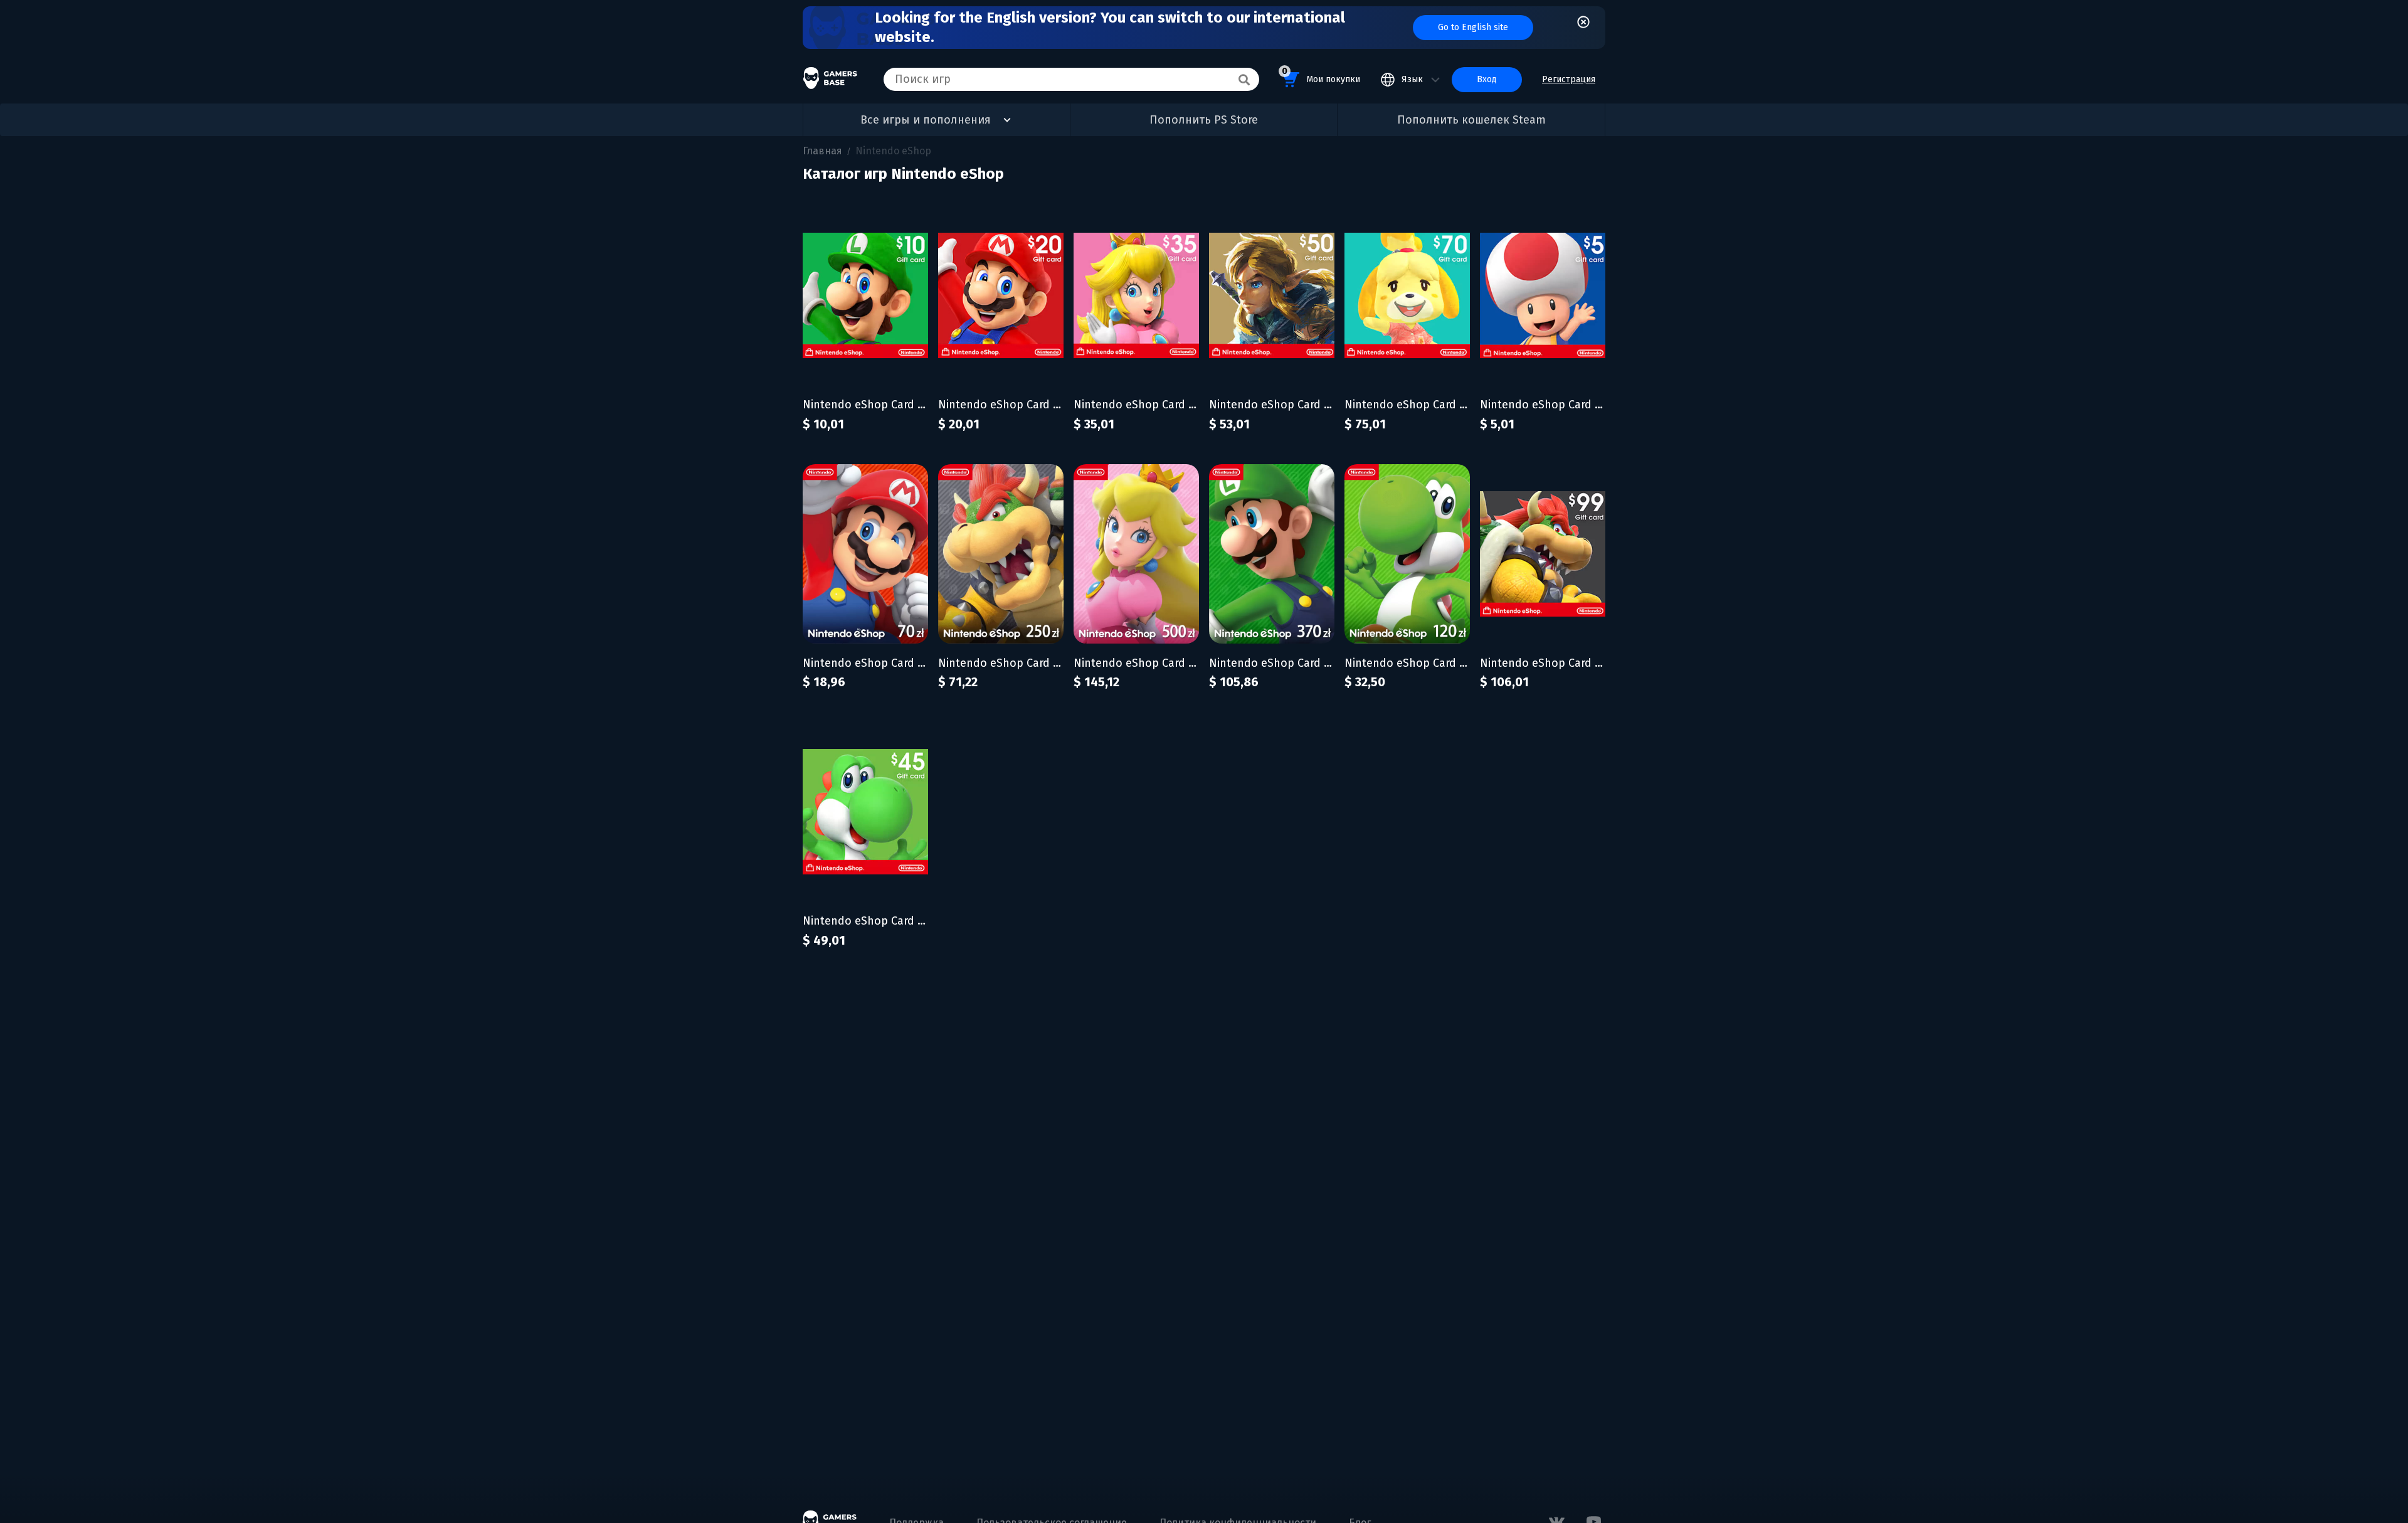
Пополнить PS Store (1204, 120)
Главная (822, 151)
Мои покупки (1321, 75)
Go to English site (1473, 27)
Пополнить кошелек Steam (1471, 120)
